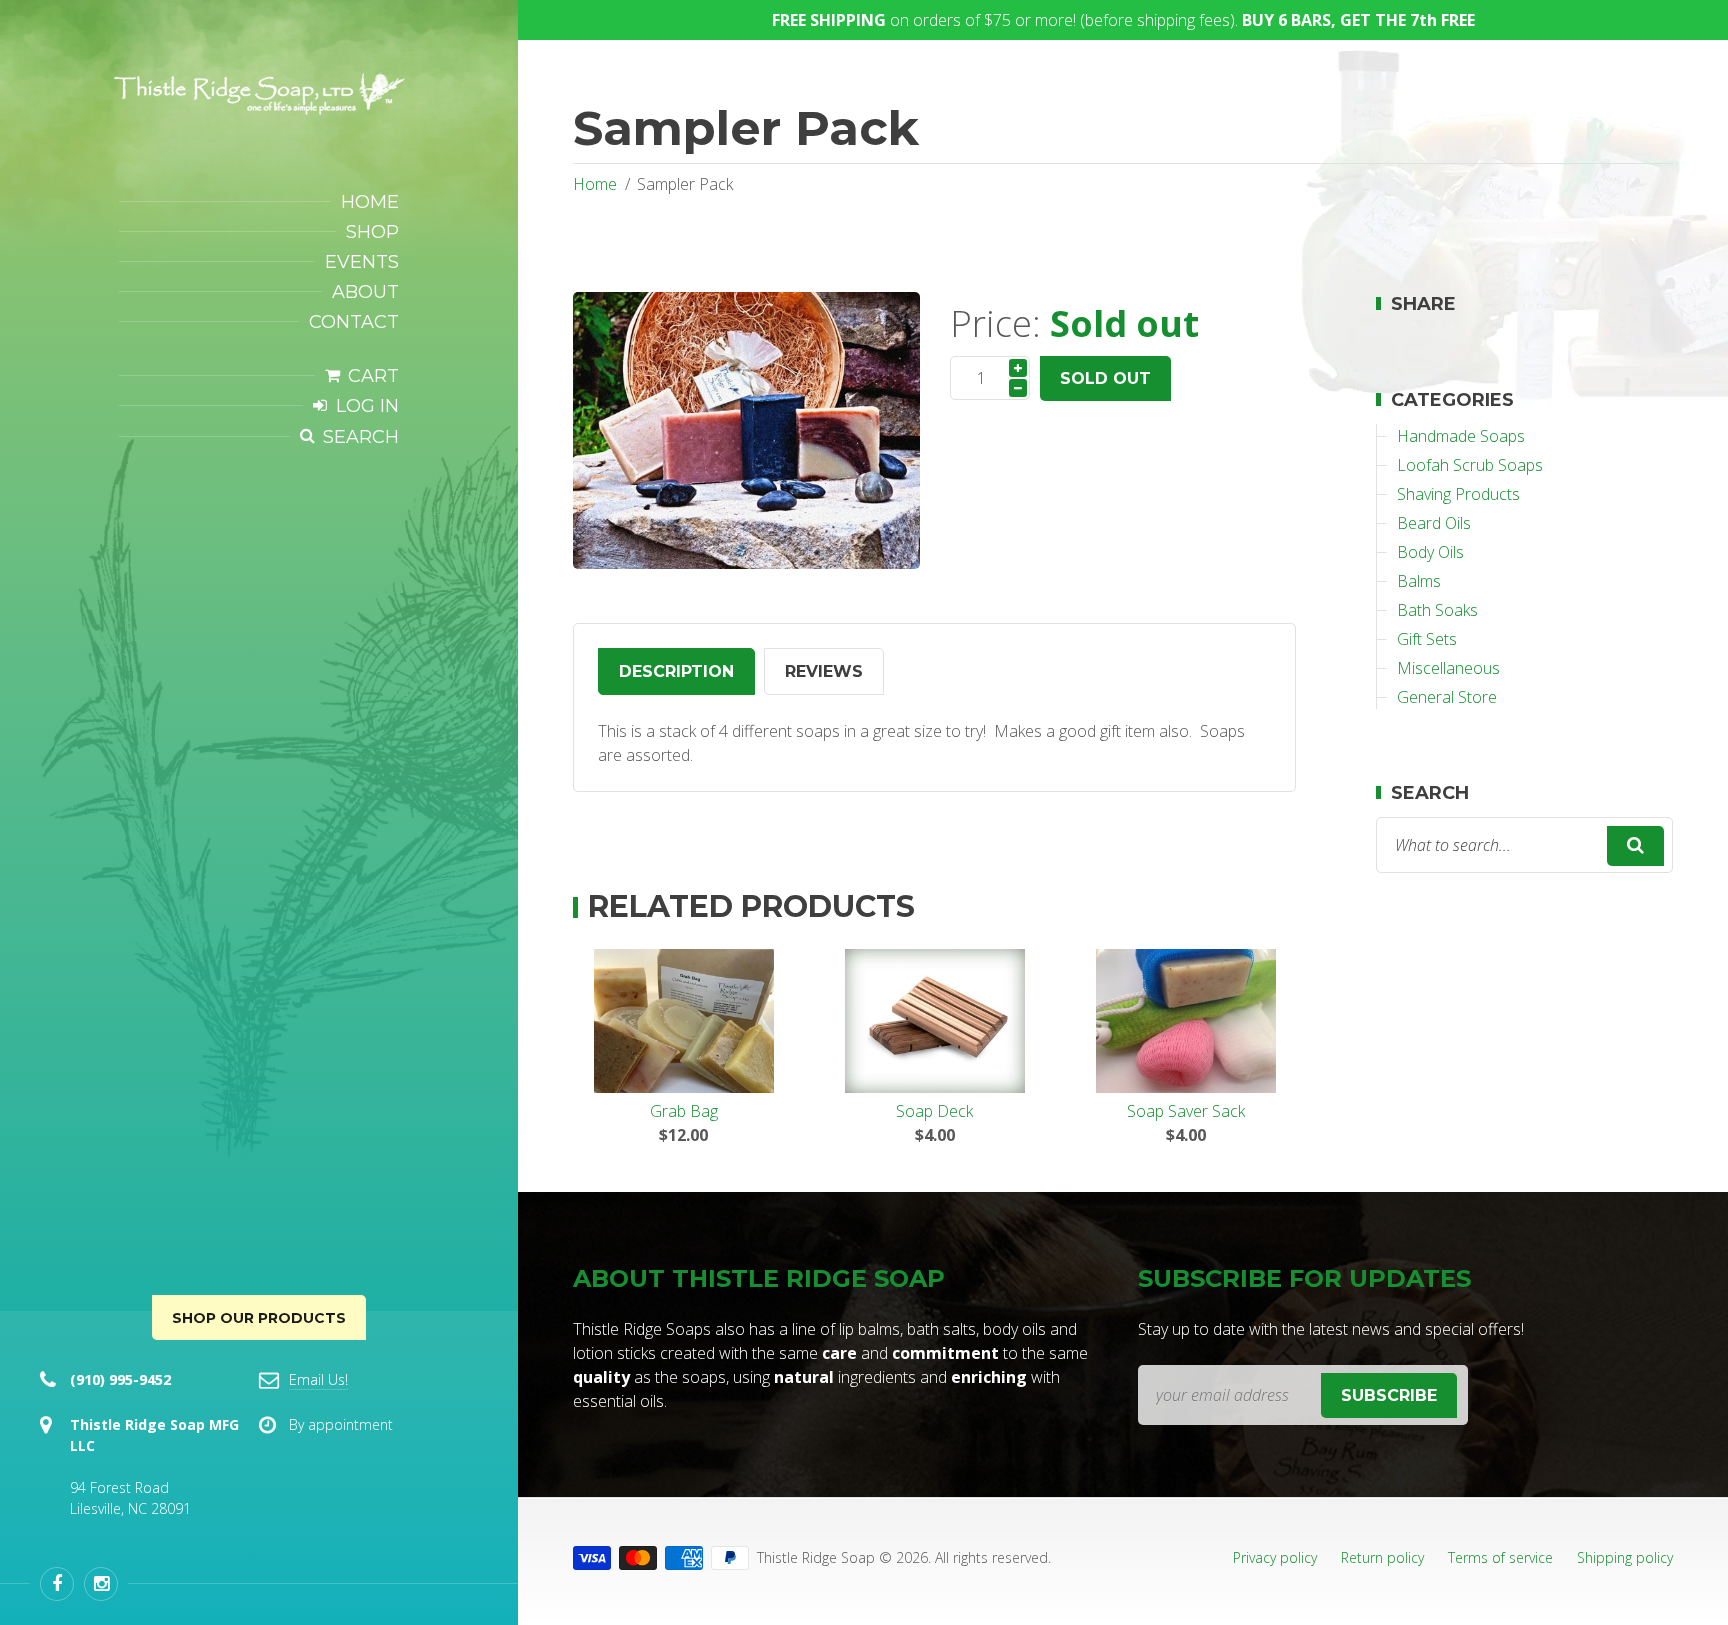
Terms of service (1500, 1557)
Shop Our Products (259, 1318)
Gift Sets (1427, 639)
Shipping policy (1625, 1557)
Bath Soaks (1437, 610)
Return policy (1382, 1557)
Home (595, 184)
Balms (1419, 581)
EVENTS (362, 262)
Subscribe (1389, 1395)
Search (361, 437)
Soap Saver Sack (1186, 1111)
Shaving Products (1458, 494)
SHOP (372, 232)
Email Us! (318, 1379)
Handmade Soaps (1461, 436)
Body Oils (1430, 552)
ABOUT (365, 292)
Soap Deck (934, 1111)
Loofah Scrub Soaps (1470, 465)
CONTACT (354, 322)
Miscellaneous (1448, 668)
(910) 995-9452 (120, 1379)
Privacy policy (1275, 1557)
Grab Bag (684, 1111)
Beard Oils (1434, 523)
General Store (1447, 697)
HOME (370, 202)
